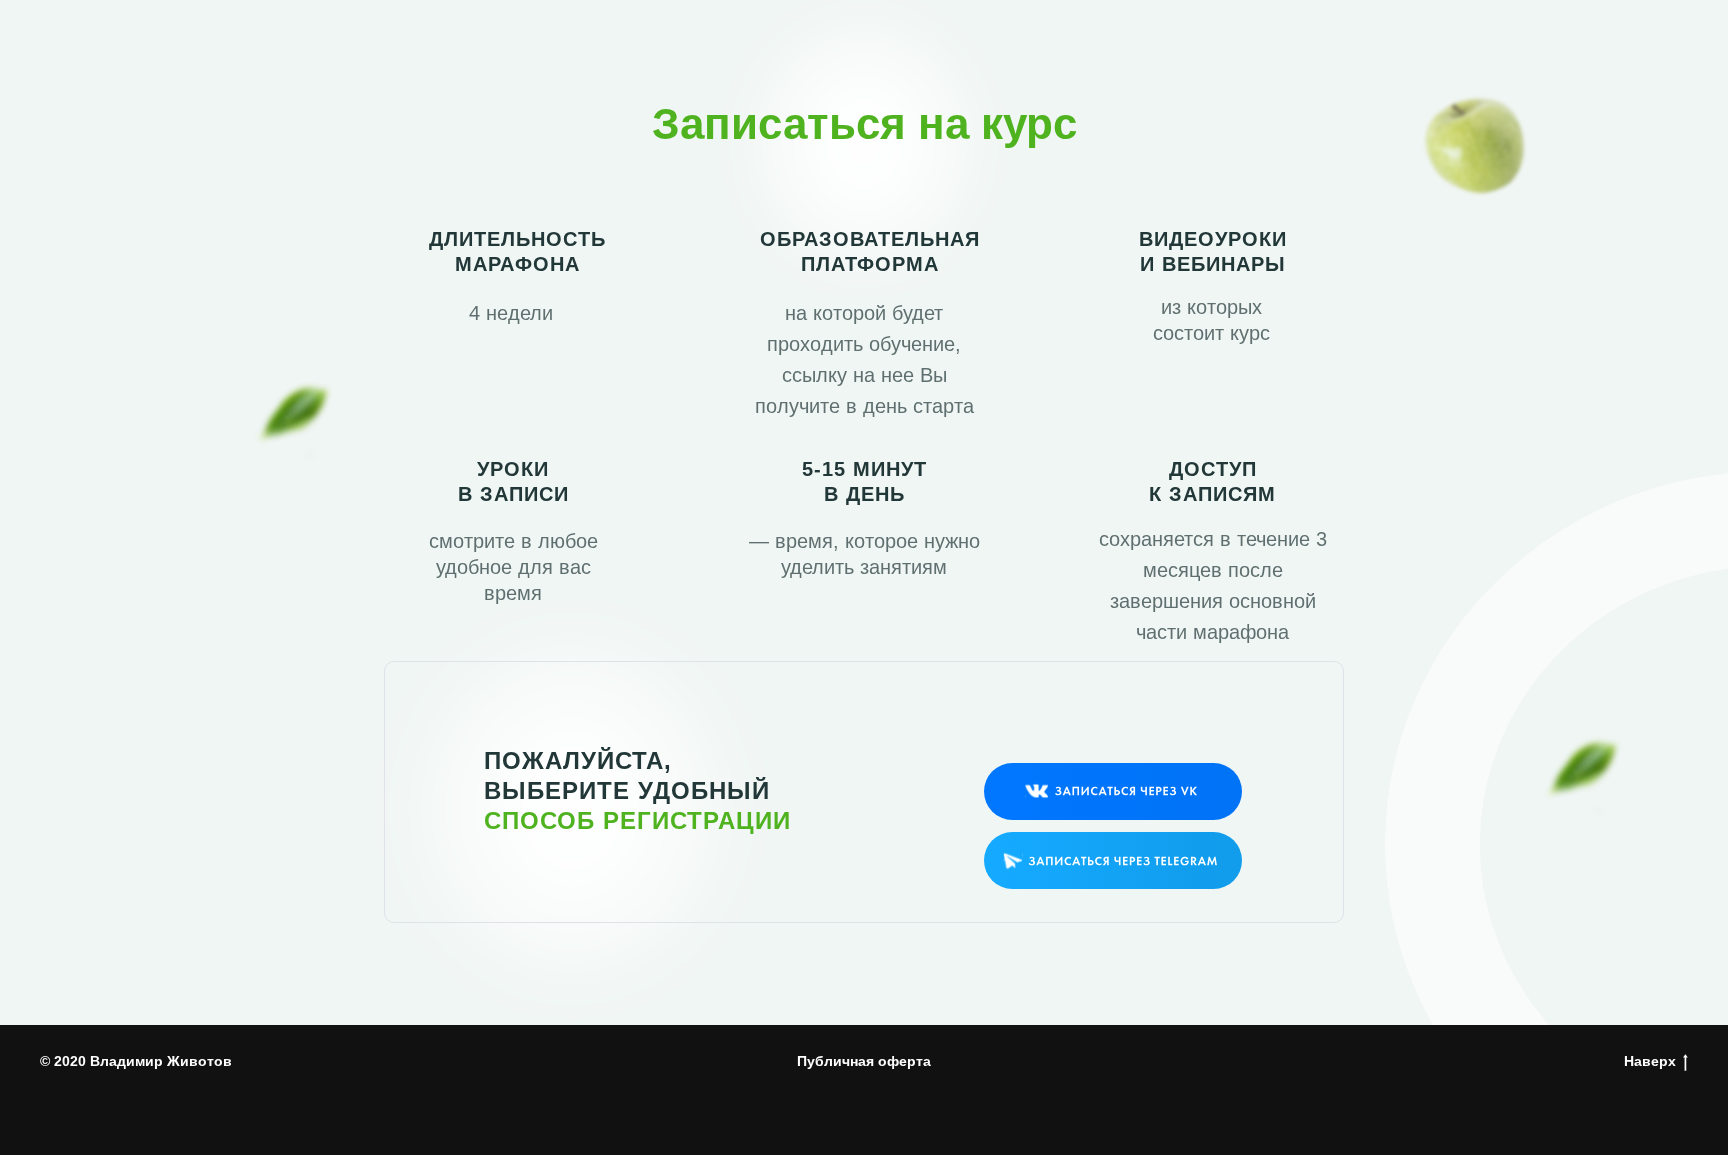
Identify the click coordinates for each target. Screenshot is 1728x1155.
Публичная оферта (864, 1061)
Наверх (1650, 1061)
